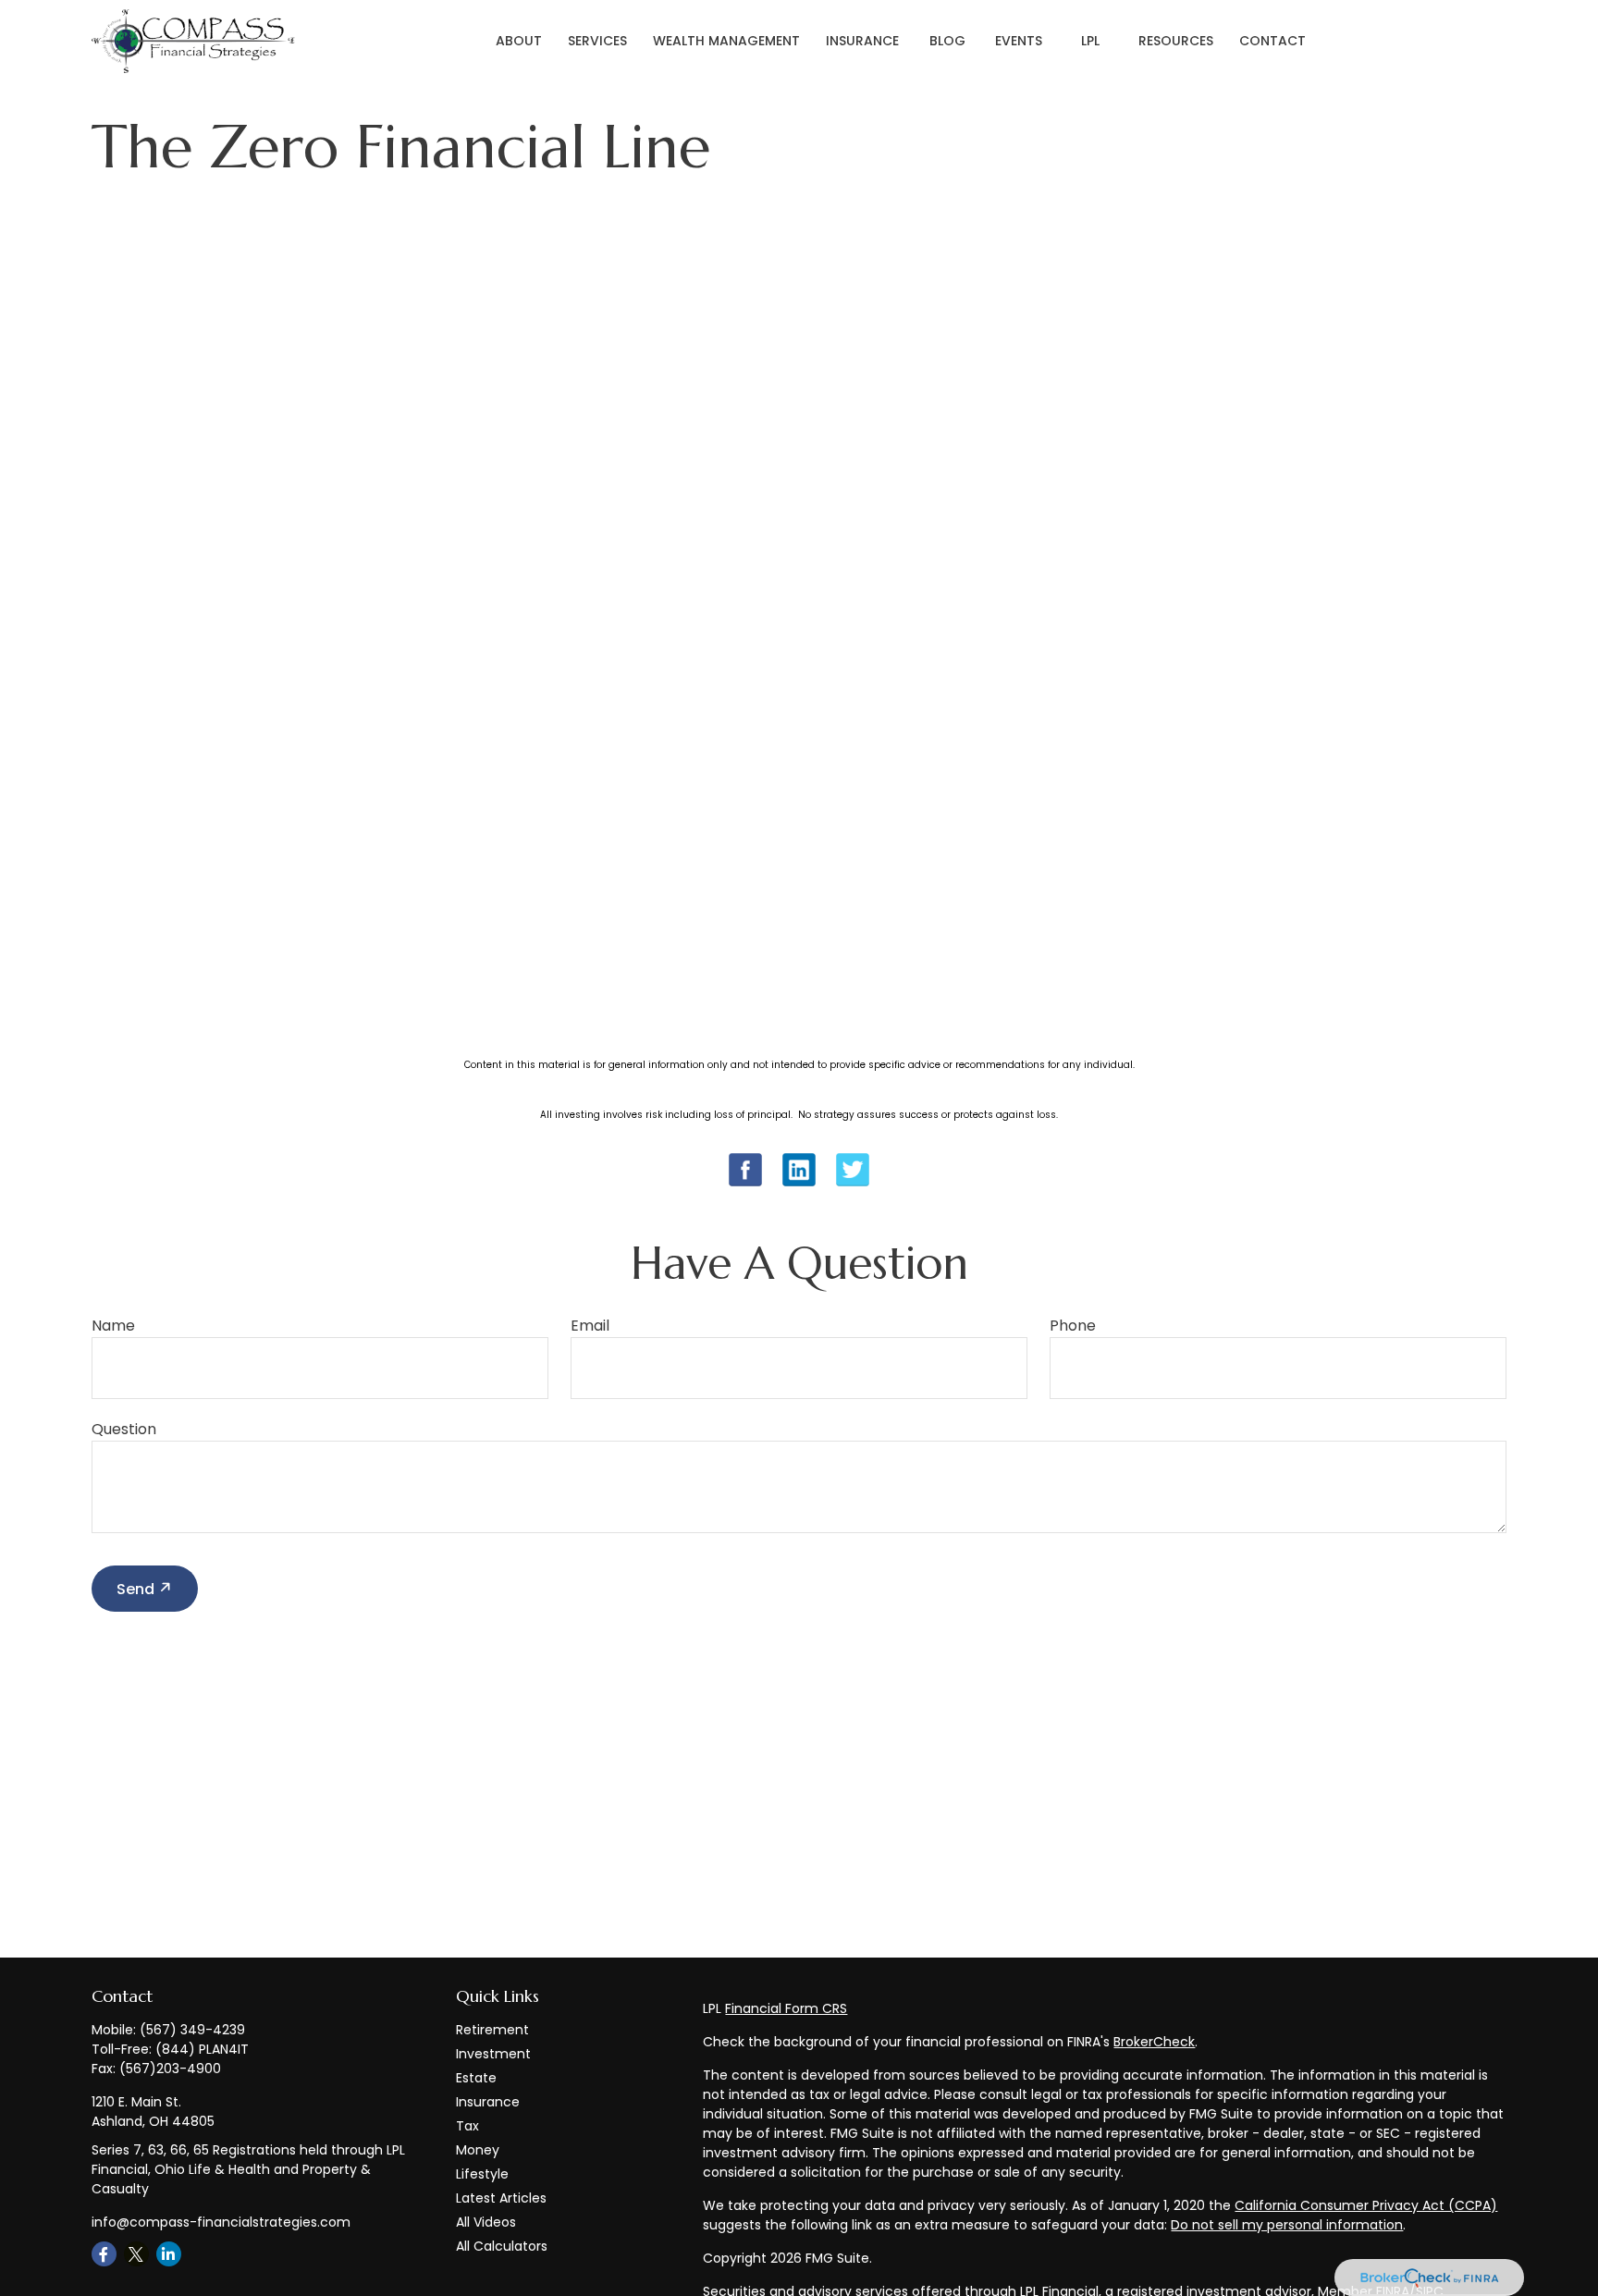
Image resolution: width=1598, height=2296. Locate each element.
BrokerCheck (1154, 2042)
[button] (519, 42)
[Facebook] (104, 2254)
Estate (476, 2078)
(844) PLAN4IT (202, 2049)
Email (590, 1326)
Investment (493, 2054)
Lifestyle (482, 2174)
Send (135, 1589)
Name (113, 1326)
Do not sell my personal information (1287, 2225)
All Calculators (502, 2246)
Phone (1073, 1326)
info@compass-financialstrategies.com (221, 2222)
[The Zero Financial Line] (799, 1182)
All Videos (486, 2222)
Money (478, 2150)
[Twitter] (136, 2254)
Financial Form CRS (786, 2008)
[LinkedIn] (169, 2254)
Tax (467, 2126)
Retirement (492, 2030)
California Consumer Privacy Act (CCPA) (1366, 2205)
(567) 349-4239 (192, 2030)
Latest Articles (501, 2198)
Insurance (488, 2102)
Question (124, 1429)
